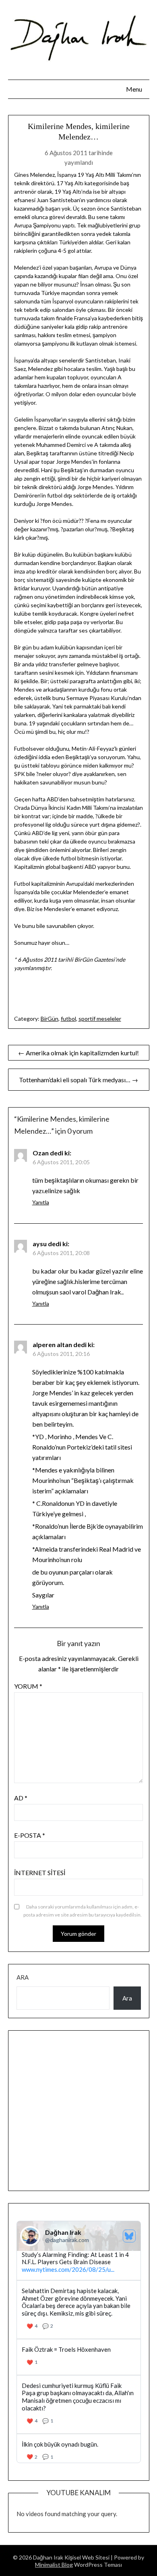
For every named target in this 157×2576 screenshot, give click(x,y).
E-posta (30, 1835)
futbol (68, 1019)
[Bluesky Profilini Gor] (129, 2236)
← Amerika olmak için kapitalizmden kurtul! (78, 1053)
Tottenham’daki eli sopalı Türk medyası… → (78, 1080)
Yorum (28, 1686)
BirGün (50, 1019)
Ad (21, 1798)
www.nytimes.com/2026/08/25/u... (68, 2269)
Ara (23, 1977)
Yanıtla (41, 1202)
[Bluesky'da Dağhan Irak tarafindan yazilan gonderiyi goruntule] (79, 2357)
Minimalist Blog (54, 2565)
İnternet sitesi (40, 1873)
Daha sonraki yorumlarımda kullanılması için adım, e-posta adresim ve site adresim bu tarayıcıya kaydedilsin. (83, 1911)
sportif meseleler (100, 1019)
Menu (134, 89)
